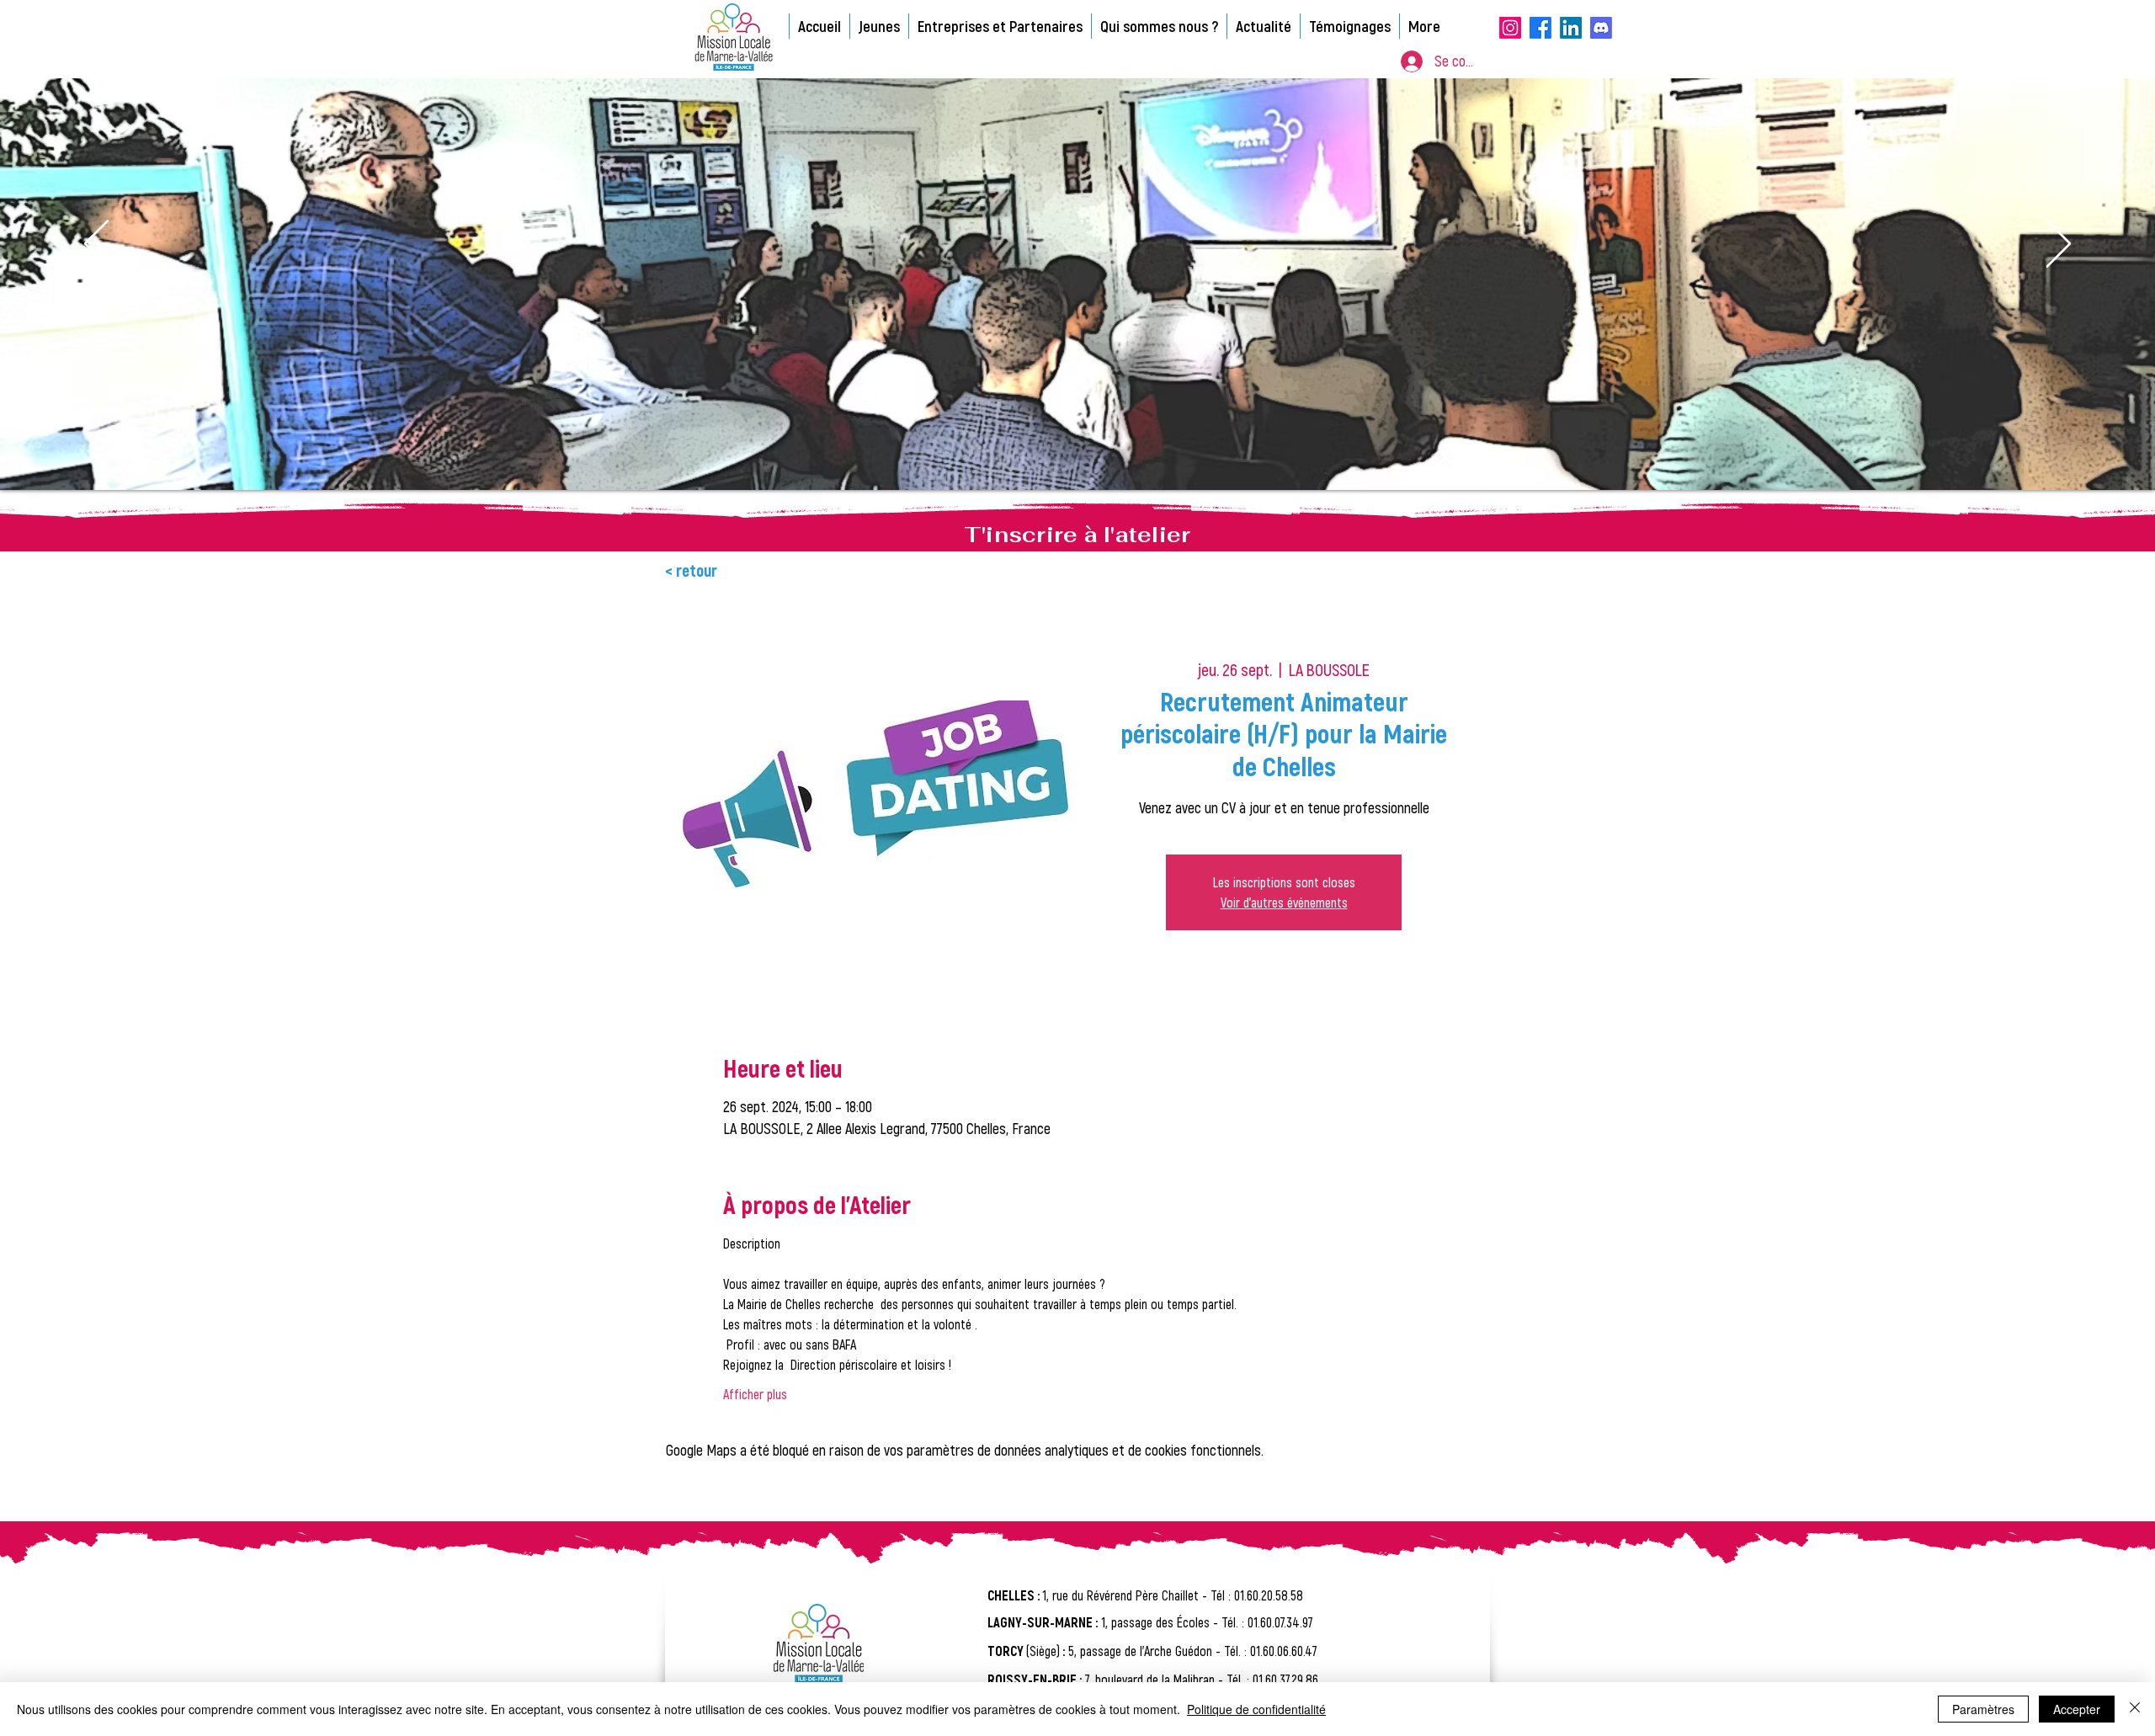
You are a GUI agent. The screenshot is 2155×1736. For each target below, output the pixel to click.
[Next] (2059, 245)
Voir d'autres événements (1284, 902)
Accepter (2077, 1709)
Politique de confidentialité (1256, 1709)
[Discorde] (1601, 28)
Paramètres (1983, 1709)
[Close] (2135, 1709)
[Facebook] (1540, 28)
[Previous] (96, 245)
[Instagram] (1510, 28)
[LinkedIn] (1571, 28)
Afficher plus (755, 1394)
